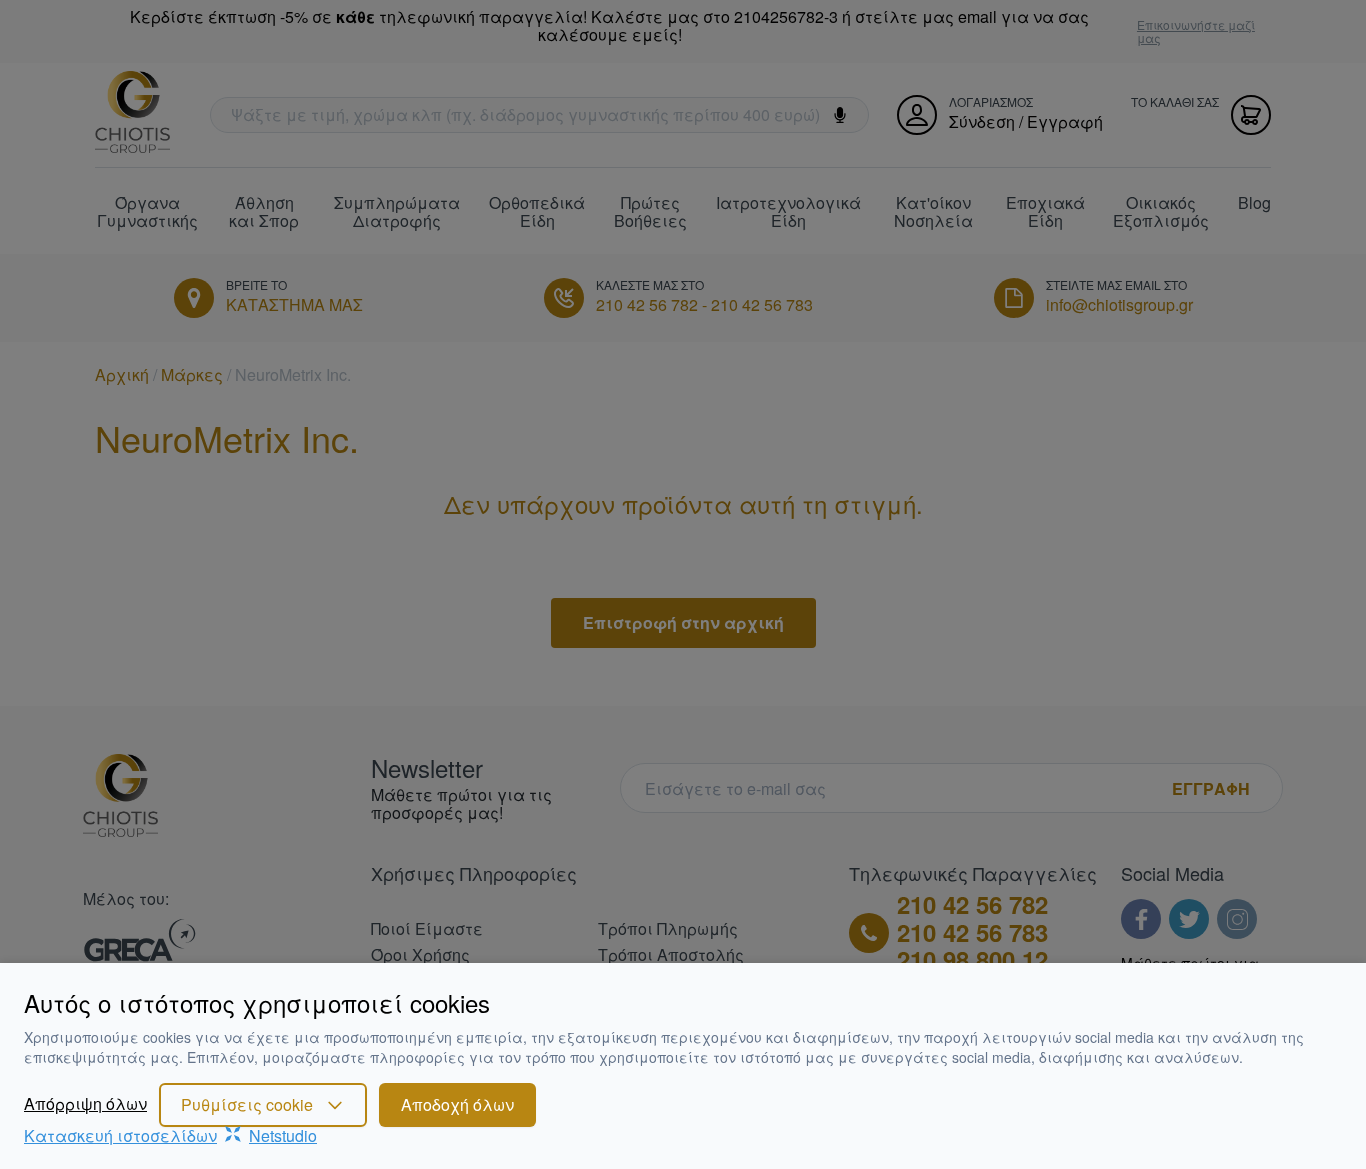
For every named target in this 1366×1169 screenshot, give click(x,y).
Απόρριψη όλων (85, 1104)
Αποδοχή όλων (457, 1104)
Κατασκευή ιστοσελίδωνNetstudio (170, 1135)
